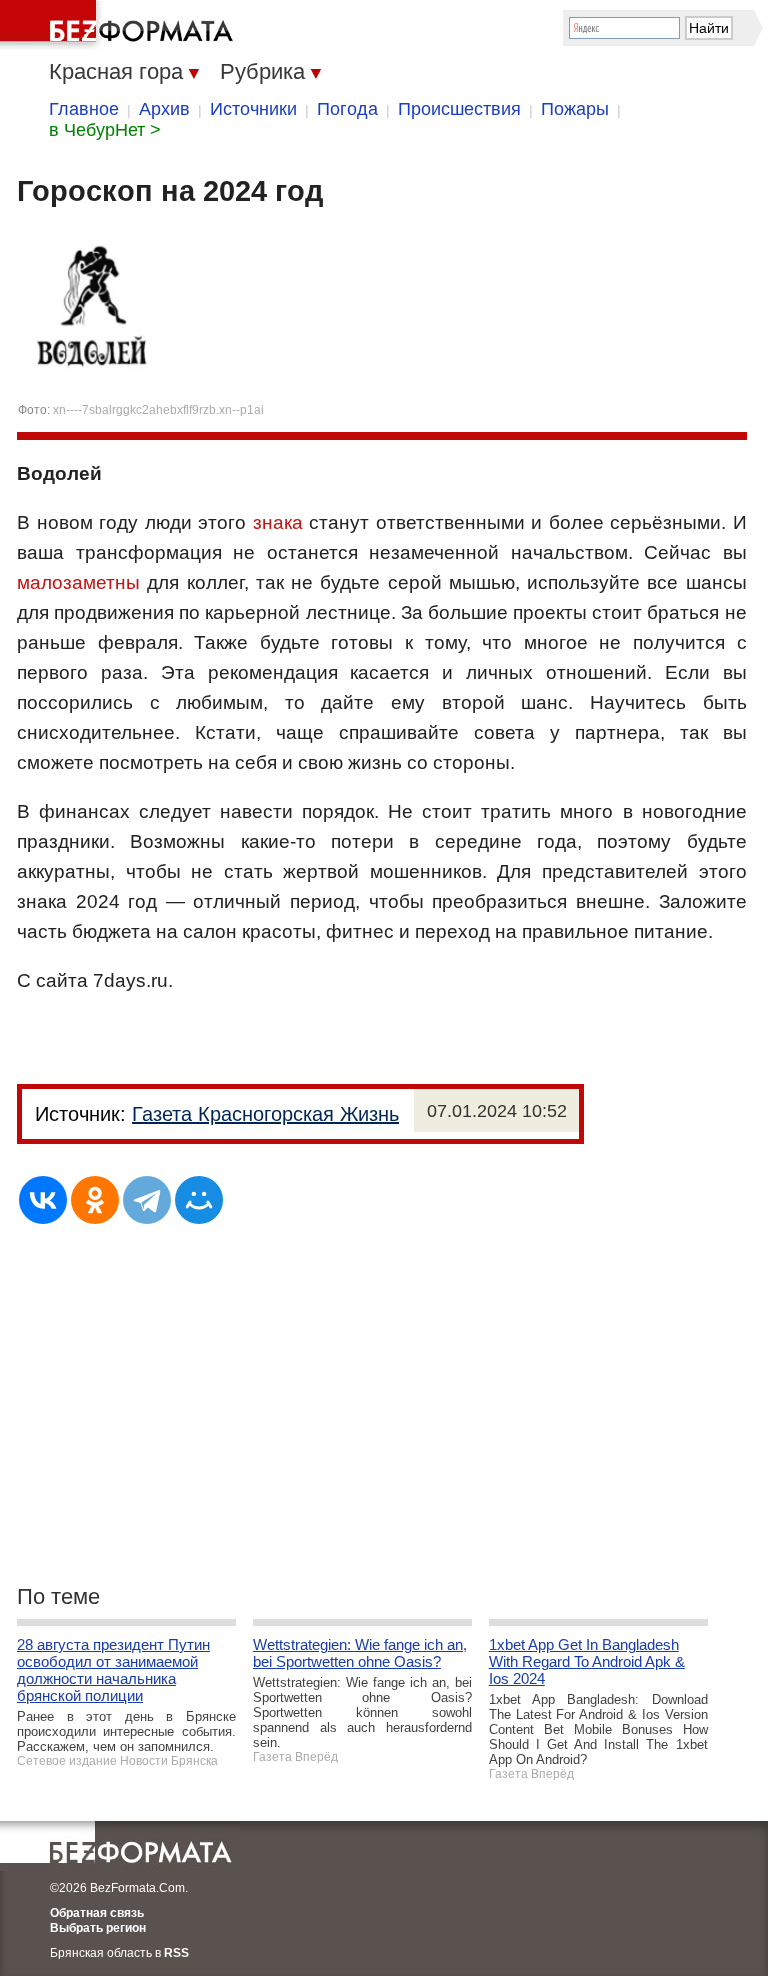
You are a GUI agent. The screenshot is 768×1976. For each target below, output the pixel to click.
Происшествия (459, 109)
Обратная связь (97, 1913)
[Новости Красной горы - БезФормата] (120, 25)
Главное (84, 109)
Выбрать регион (98, 1928)
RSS (176, 1953)
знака (278, 522)
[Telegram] (147, 1200)
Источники (253, 109)
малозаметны (78, 582)
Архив (164, 109)
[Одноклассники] (95, 1200)
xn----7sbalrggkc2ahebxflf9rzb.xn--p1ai (158, 410)
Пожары (575, 109)
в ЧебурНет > (105, 130)
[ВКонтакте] (43, 1200)
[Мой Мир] (199, 1200)
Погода (347, 109)
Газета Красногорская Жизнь (265, 1114)
